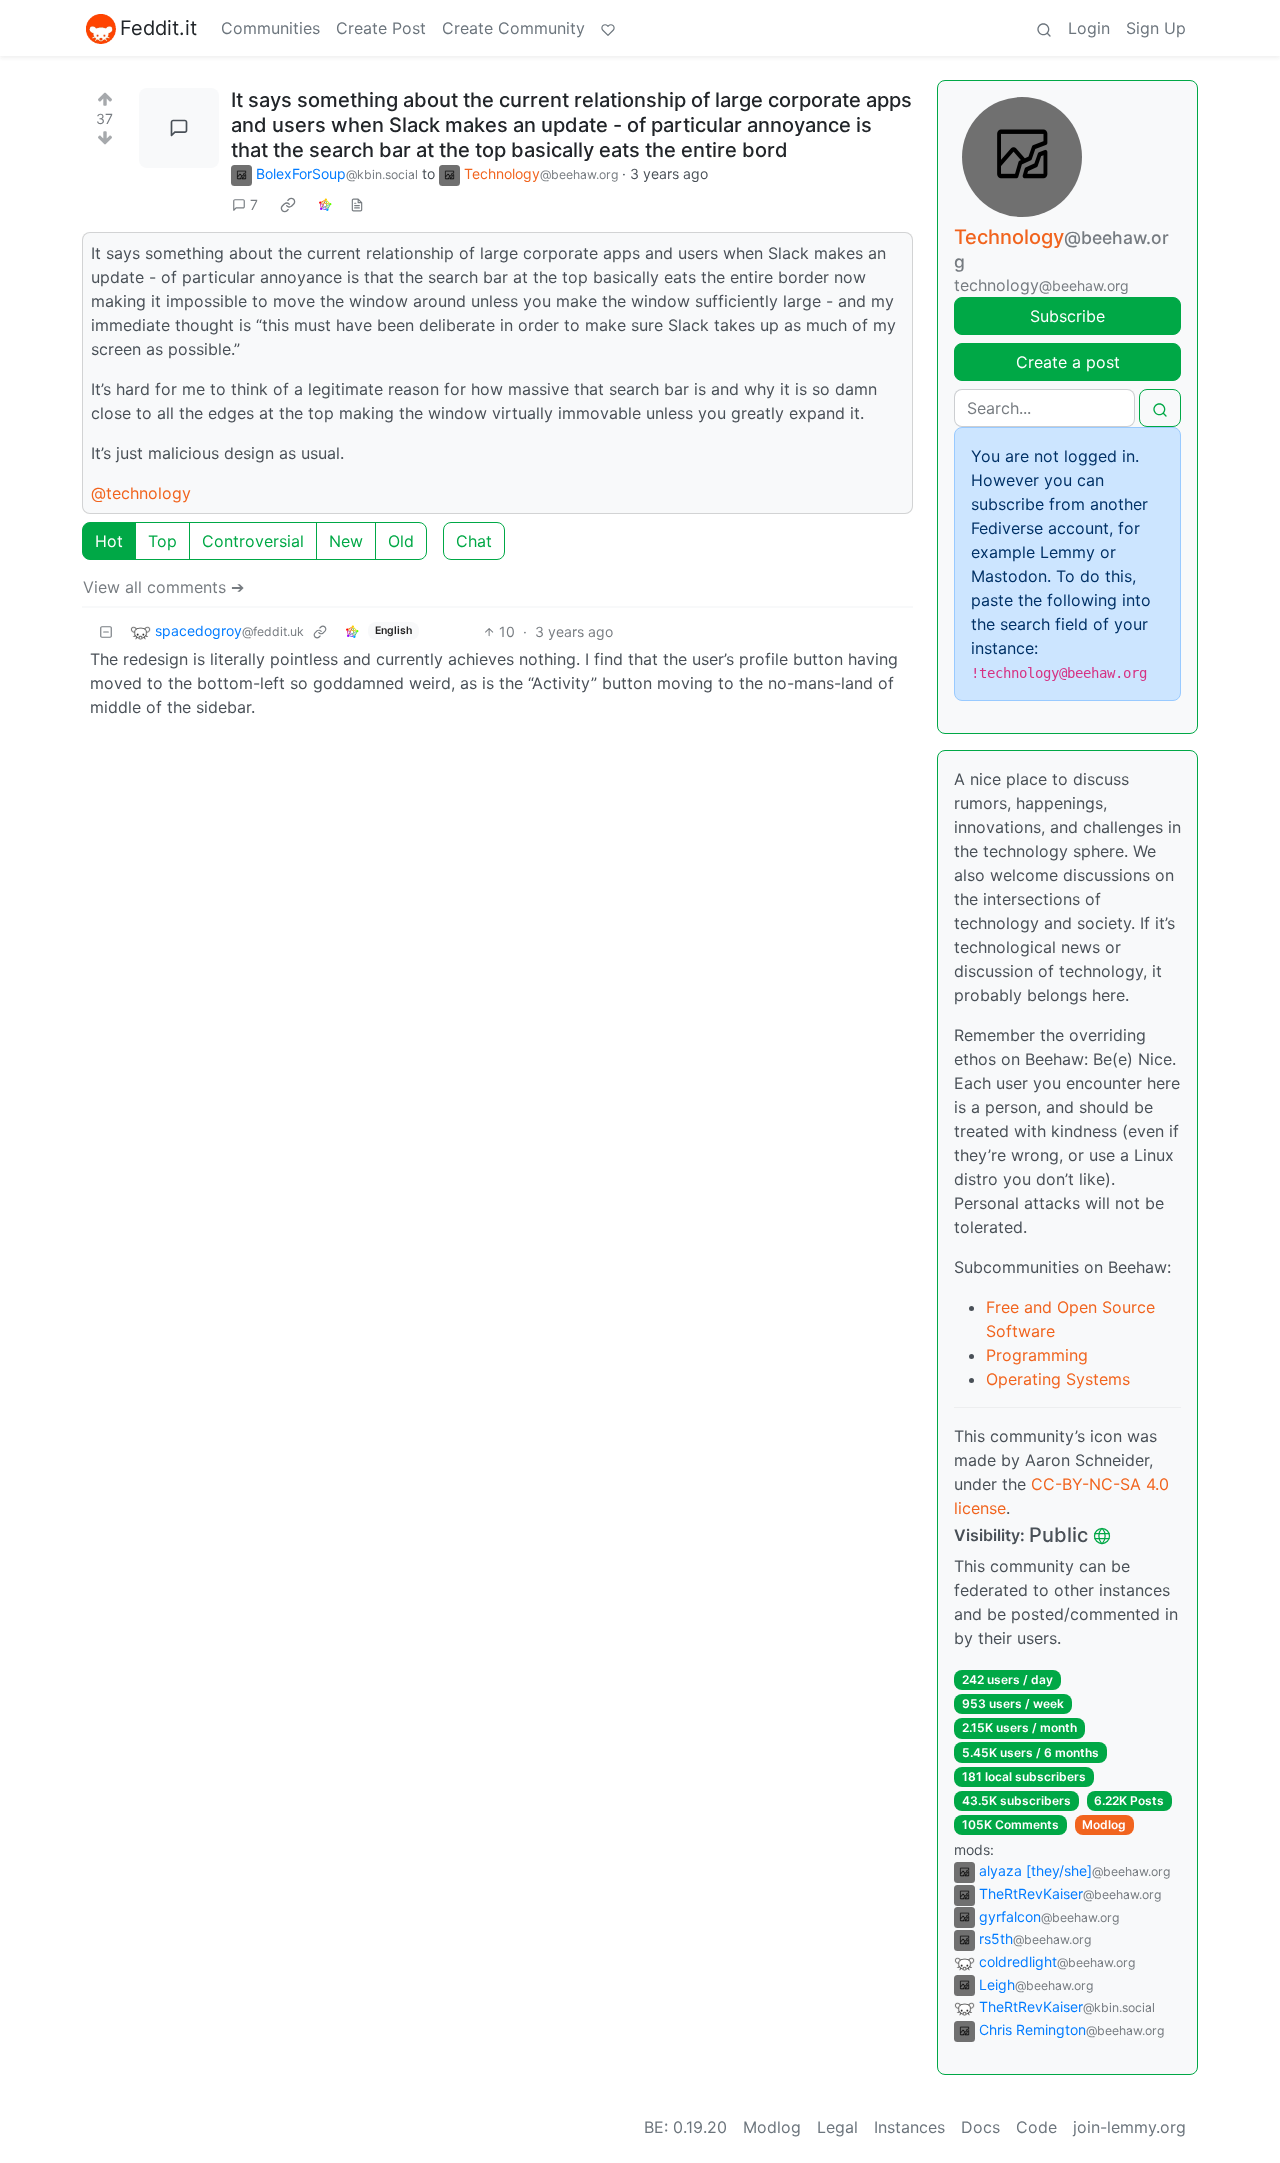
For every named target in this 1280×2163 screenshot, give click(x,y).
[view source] (357, 204)
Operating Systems (1058, 1379)
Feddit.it (158, 28)
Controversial (253, 541)
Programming (1037, 1355)
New (346, 541)
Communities (270, 28)
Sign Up (1156, 28)
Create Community (513, 28)
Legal (837, 2127)
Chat (474, 541)
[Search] (1044, 28)
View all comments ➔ (163, 587)
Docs (980, 2127)
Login (1089, 28)
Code (1036, 2127)
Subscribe (1067, 316)
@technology (141, 493)
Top (162, 541)
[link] (288, 205)
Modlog (1104, 1824)
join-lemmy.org (1129, 2127)
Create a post (1068, 362)
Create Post (381, 28)
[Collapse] (106, 631)
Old (401, 541)
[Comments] (179, 128)
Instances (909, 2127)
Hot (109, 541)
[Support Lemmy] (608, 28)
